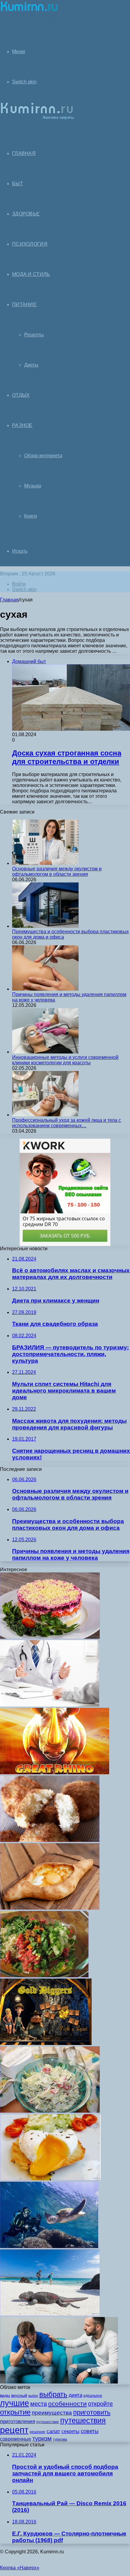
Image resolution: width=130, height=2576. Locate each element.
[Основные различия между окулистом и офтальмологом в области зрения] (45, 863)
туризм (42, 2438)
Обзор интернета (43, 456)
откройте (100, 2404)
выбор (33, 2396)
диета (75, 2395)
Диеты (31, 365)
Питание (24, 304)
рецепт (14, 2430)
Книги (31, 516)
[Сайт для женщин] (29, 16)
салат (53, 2431)
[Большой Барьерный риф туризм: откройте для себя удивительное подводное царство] (49, 2246)
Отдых (21, 395)
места (39, 2404)
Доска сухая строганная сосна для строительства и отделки (67, 757)
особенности (67, 2404)
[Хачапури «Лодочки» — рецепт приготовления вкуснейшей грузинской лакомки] (50, 1908)
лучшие (15, 2403)
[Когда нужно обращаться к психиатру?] (50, 1705)
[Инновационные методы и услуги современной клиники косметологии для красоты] (45, 1052)
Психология (30, 244)
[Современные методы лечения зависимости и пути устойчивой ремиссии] (59, 2382)
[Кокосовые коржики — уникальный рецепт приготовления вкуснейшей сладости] (50, 1840)
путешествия (83, 2421)
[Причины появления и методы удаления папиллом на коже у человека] (45, 989)
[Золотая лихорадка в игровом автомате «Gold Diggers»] (46, 2043)
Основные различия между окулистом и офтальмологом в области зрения (57, 871)
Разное (22, 425)
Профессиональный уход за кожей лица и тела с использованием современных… (67, 1123)
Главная (9, 600)
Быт (18, 184)
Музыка (33, 486)
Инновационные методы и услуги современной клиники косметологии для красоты (65, 1060)
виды (5, 2395)
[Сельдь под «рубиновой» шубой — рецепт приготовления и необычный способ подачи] (50, 1637)
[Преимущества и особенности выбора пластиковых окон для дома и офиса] (45, 926)
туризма (60, 2439)
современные (16, 2439)
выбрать (53, 2394)
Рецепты (34, 335)
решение (37, 2432)
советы (90, 2431)
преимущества (52, 2413)
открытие (15, 2412)
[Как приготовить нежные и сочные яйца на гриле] (50, 2179)
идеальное (93, 2396)
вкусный (19, 2395)
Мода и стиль (31, 274)
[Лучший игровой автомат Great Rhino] (55, 1773)
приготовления (18, 2421)
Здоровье (26, 214)
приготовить (92, 2412)
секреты (70, 2431)
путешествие (48, 2422)
